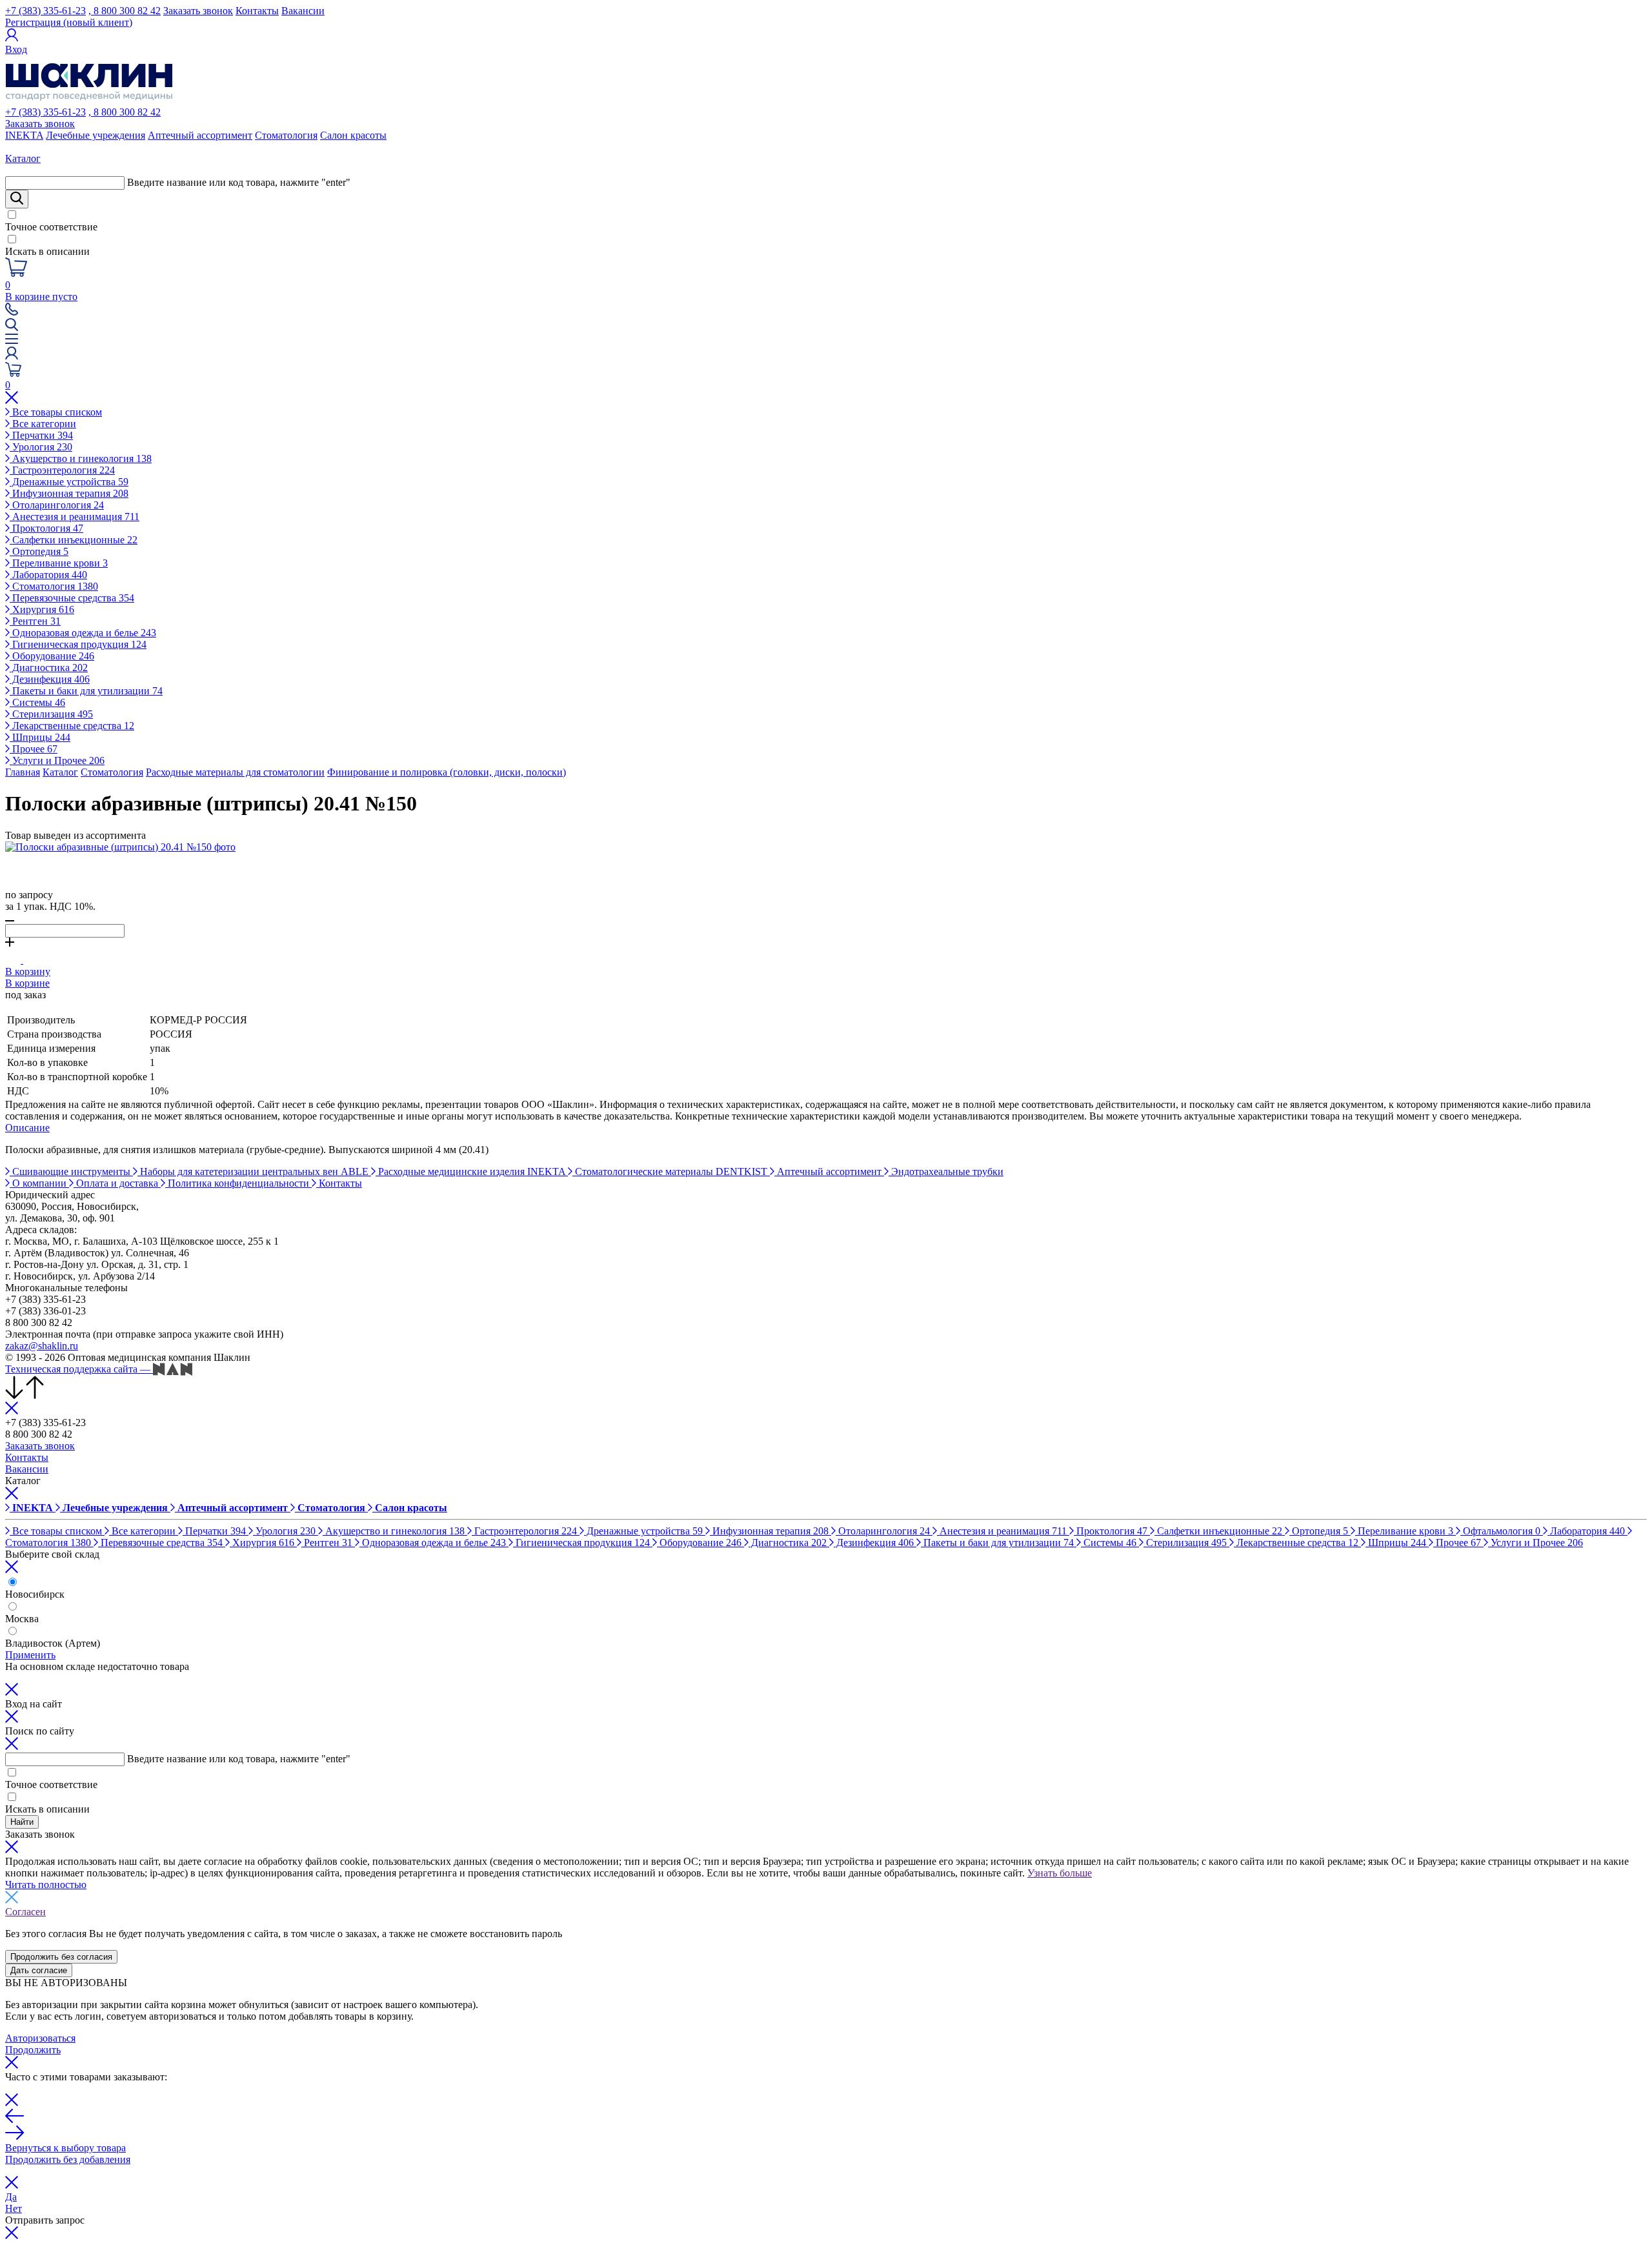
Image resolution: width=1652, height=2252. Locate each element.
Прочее (34, 749)
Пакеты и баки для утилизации (86, 691)
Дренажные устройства (69, 482)
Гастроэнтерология (62, 470)
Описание (27, 1128)
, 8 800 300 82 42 (125, 11)
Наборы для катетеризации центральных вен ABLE (254, 1171)
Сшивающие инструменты (71, 1171)
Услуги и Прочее (57, 760)
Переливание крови (59, 563)
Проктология (46, 528)
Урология (41, 447)
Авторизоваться (40, 2038)
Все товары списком (56, 412)
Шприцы (40, 737)
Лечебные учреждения (96, 135)
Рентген (35, 621)
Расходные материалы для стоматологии (235, 772)
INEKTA (24, 135)
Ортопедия (39, 551)
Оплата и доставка (117, 1183)
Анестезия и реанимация (75, 517)
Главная (23, 772)
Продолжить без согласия (61, 1957)
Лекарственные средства (72, 726)
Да (11, 2197)
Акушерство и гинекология (81, 458)
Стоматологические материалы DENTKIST (671, 1171)
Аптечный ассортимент (200, 135)
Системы (37, 702)
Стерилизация (51, 714)
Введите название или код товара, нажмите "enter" (239, 182)
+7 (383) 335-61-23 (45, 11)
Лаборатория (48, 575)
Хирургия (42, 609)
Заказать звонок (198, 11)
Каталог (60, 772)
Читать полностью (46, 1885)
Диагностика (49, 668)
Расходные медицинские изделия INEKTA (472, 1171)
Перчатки (41, 435)
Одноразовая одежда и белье (83, 633)
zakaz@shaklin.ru (42, 1346)
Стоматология (286, 135)
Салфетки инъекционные (74, 540)
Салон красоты (353, 135)
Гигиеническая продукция (78, 644)
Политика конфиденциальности (238, 1183)
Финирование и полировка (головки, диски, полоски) (447, 772)
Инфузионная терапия (69, 493)
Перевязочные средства (72, 598)
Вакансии (303, 11)
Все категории (43, 424)
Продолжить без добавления (68, 2159)
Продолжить (33, 2050)
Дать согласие (39, 1970)
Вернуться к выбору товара (65, 2148)
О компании (39, 1183)
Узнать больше (1060, 1873)
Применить (30, 1655)
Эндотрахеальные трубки (946, 1171)
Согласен (25, 1912)
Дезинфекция (50, 679)
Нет (14, 2208)
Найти (22, 1822)
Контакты (257, 11)
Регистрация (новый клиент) (69, 22)
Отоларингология (57, 505)
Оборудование (52, 656)
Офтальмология (1500, 1531)
